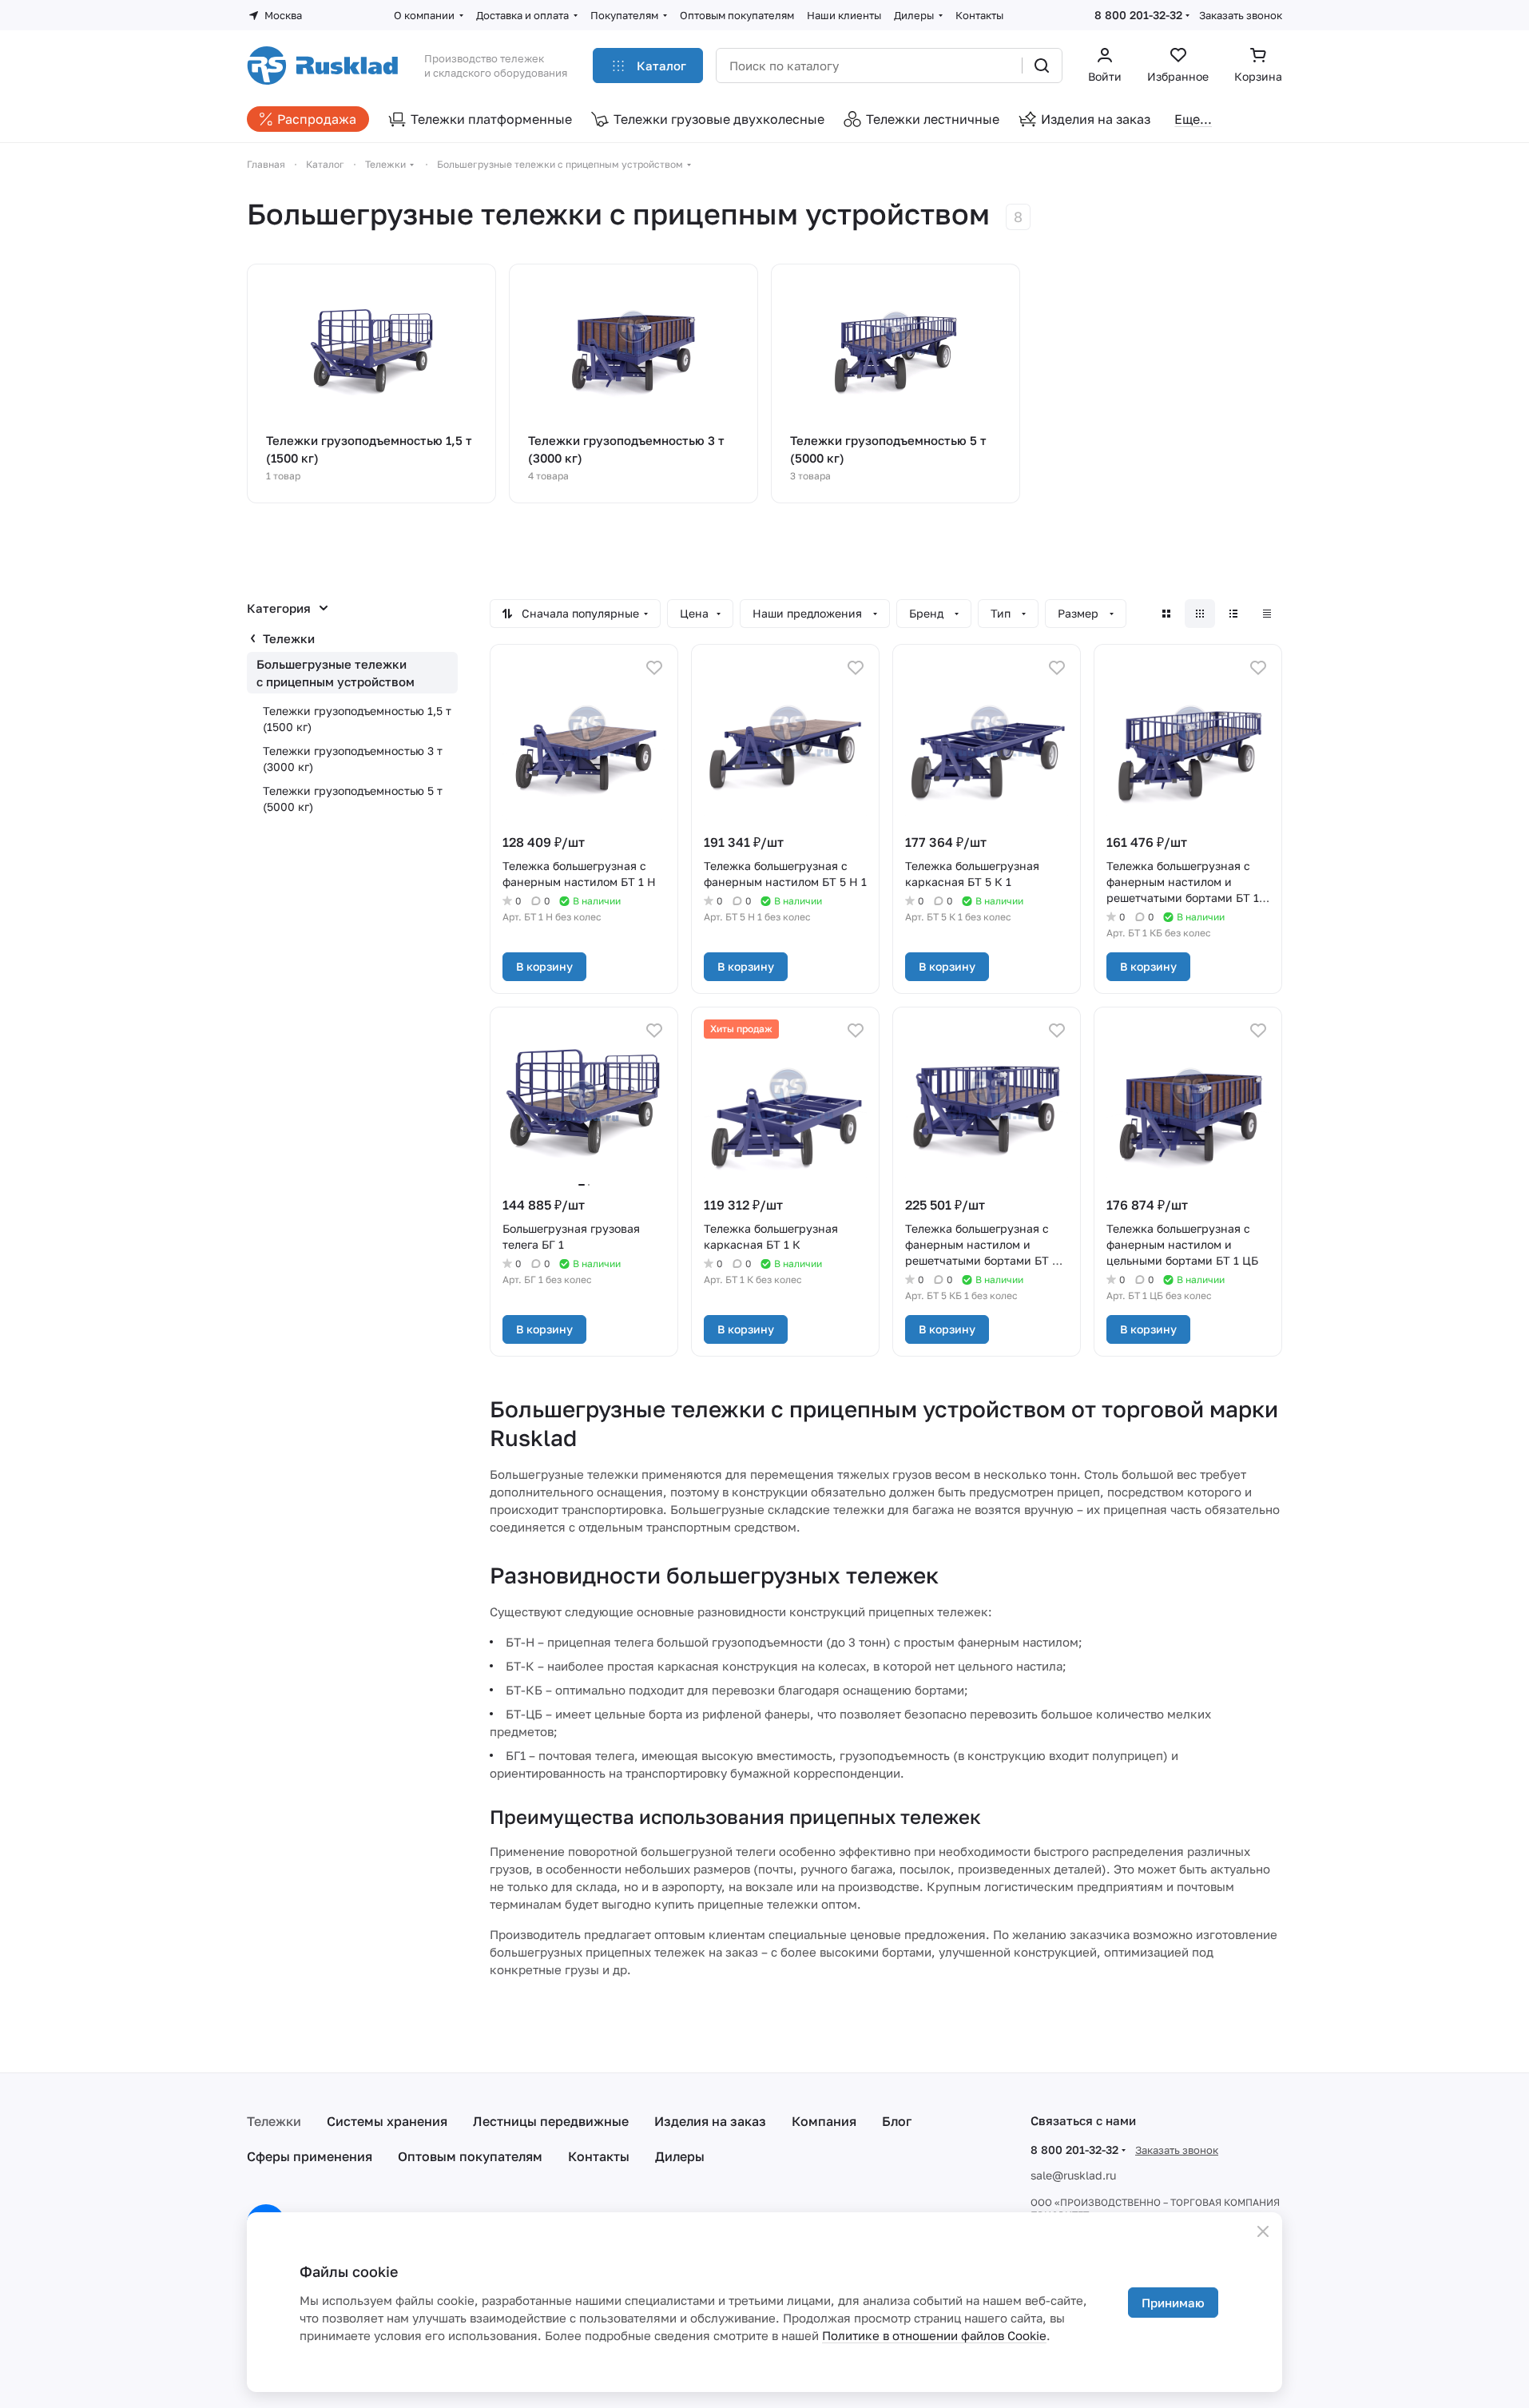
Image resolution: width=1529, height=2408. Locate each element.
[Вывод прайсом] (1267, 614)
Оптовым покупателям (470, 2156)
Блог (897, 2121)
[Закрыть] (1263, 2231)
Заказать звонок (1241, 15)
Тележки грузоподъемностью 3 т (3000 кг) (353, 759)
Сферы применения (310, 2156)
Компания (824, 2121)
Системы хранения (387, 2121)
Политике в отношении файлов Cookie (934, 2335)
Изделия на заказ (710, 2121)
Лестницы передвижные (551, 2121)
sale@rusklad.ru (1073, 2175)
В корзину (544, 966)
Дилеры (680, 2156)
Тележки (289, 638)
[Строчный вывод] (1233, 614)
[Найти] (1042, 66)
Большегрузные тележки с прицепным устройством (336, 673)
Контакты (599, 2156)
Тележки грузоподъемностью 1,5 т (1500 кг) (357, 719)
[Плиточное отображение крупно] (1166, 614)
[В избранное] (654, 668)
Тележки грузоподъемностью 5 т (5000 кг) (353, 799)
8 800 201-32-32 (1138, 15)
